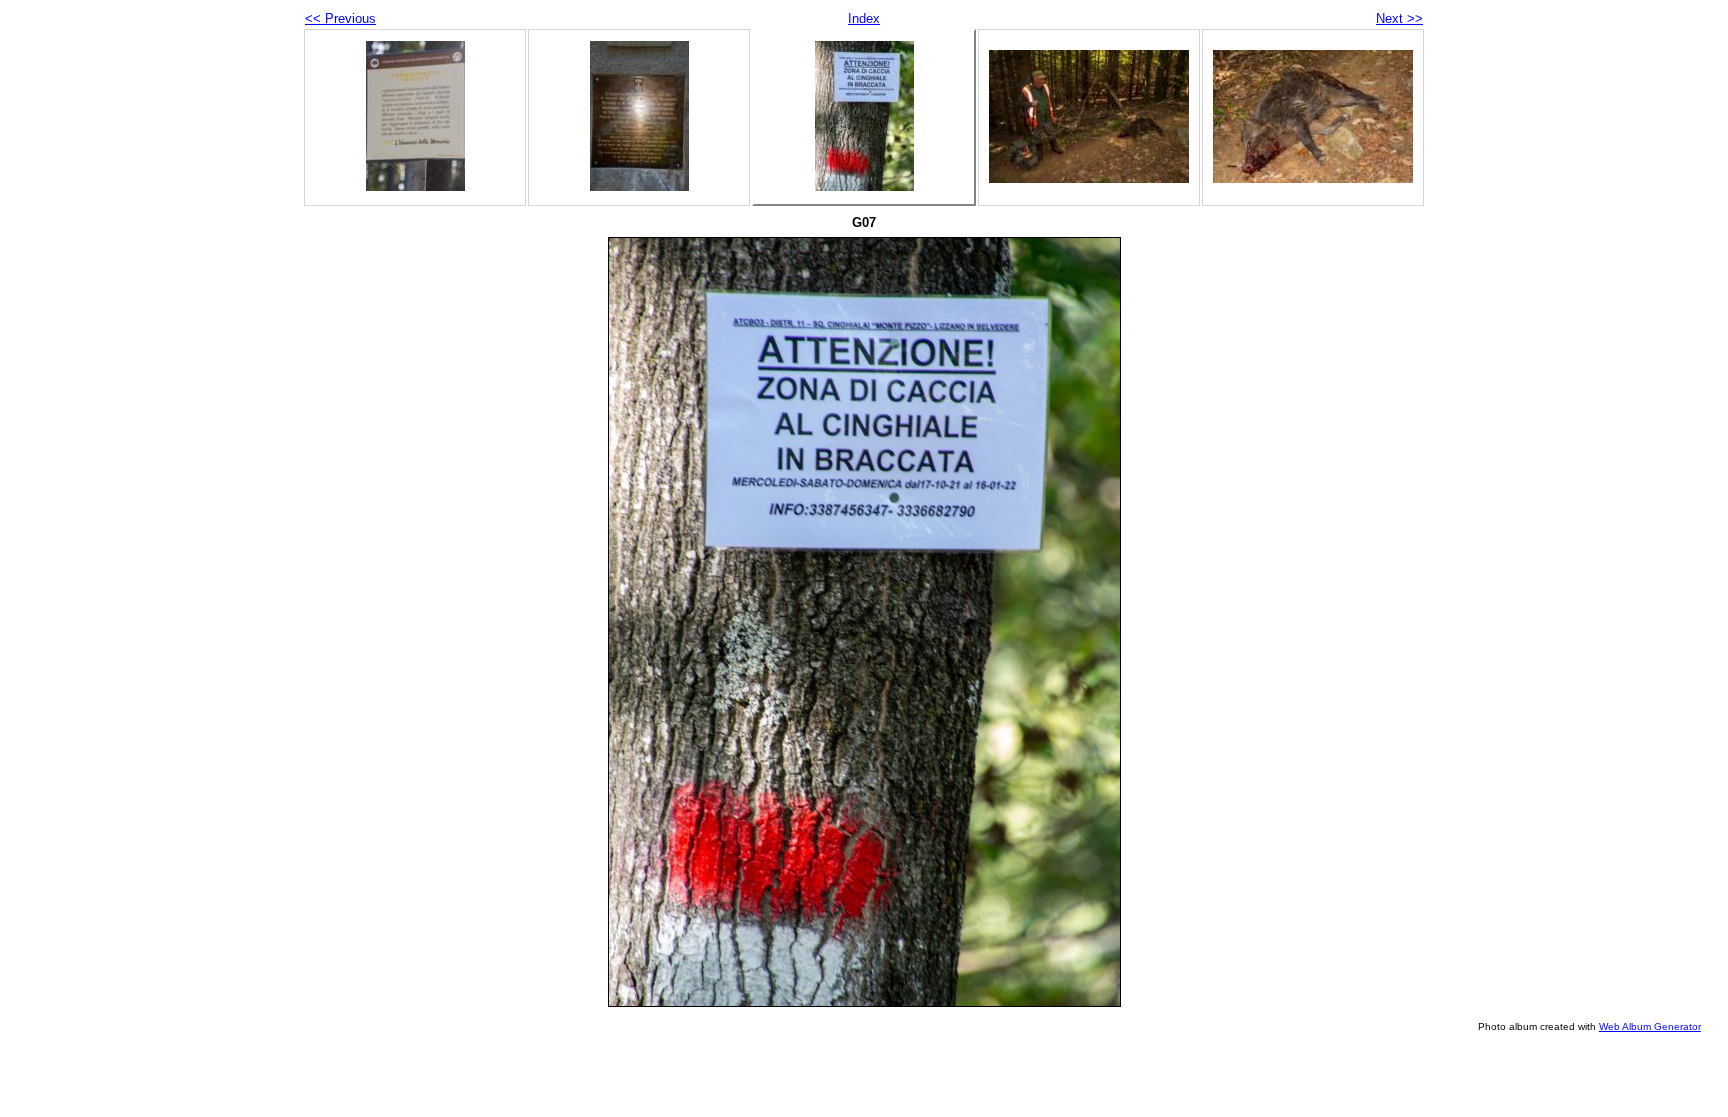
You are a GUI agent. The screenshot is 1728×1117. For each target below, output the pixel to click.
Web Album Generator (1650, 1026)
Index (864, 18)
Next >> (1399, 18)
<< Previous (340, 18)
